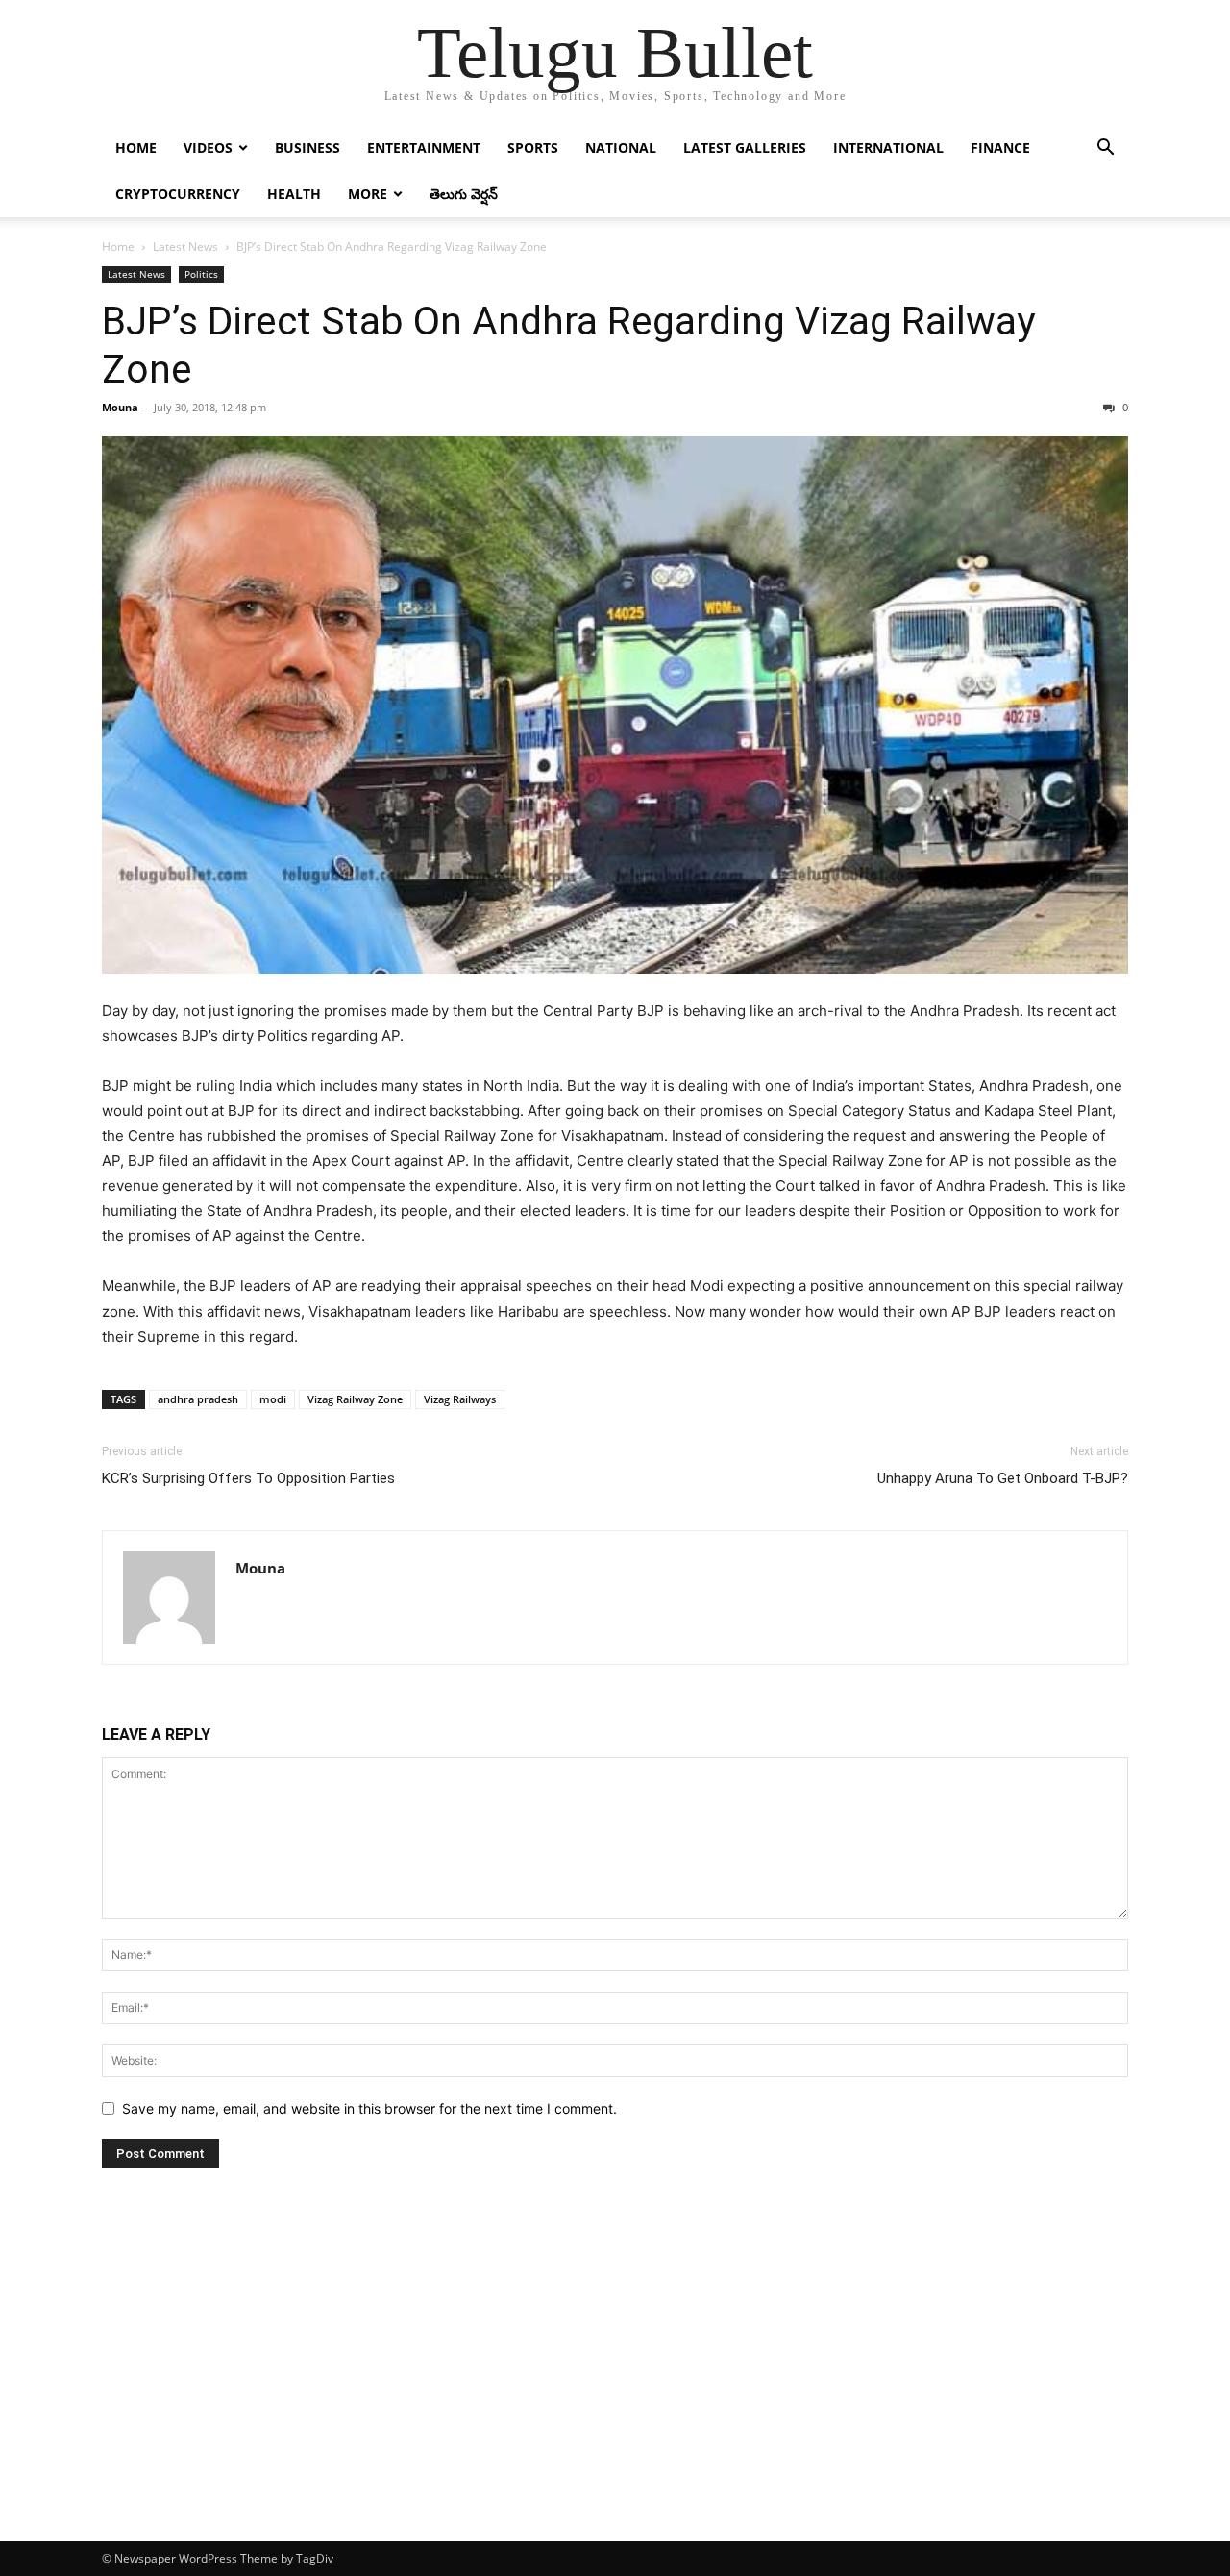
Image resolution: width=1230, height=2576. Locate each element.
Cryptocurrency (178, 194)
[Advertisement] (615, 2397)
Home (136, 148)
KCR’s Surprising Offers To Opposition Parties (248, 1478)
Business (307, 148)
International (888, 148)
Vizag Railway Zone (355, 1399)
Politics (201, 274)
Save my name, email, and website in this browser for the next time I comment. (369, 2108)
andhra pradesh (198, 1399)
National (621, 148)
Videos (208, 148)
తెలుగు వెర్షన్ (464, 194)
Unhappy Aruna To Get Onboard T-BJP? (1003, 1478)
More (368, 194)
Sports (533, 148)
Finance (1000, 148)
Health (294, 194)
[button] (1105, 149)
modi (273, 1399)
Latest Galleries (745, 148)
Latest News (185, 247)
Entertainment (424, 148)
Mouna (120, 407)
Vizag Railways (460, 1399)
